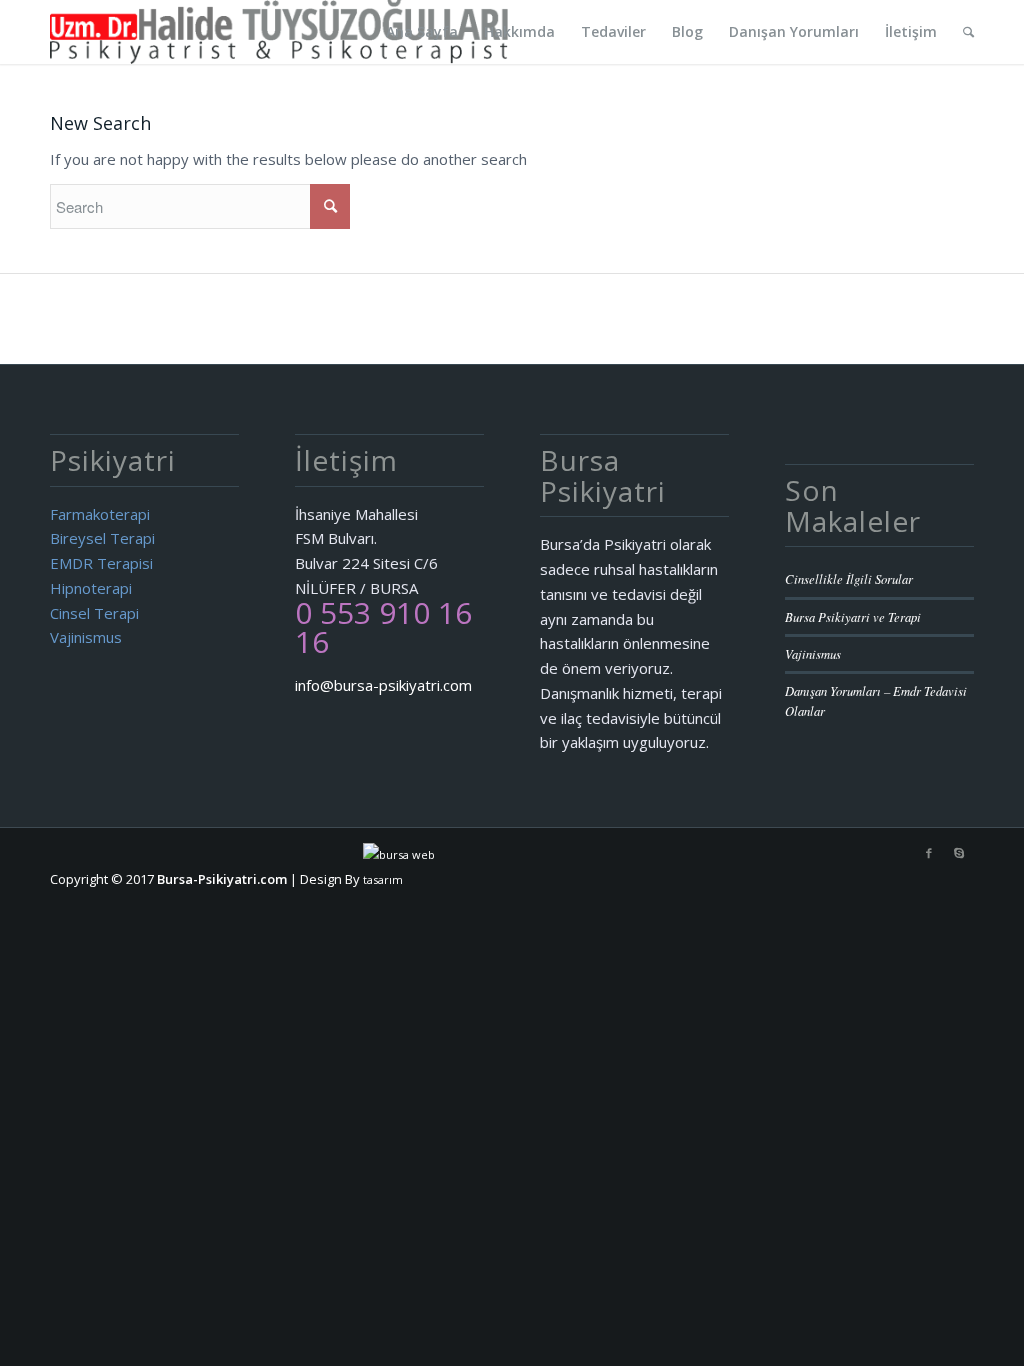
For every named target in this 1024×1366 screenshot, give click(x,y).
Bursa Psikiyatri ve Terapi (853, 616)
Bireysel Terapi (102, 538)
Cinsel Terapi (94, 613)
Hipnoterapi (91, 588)
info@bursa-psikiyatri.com (383, 685)
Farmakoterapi (100, 514)
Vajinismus (86, 637)
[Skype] (959, 853)
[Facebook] (929, 853)
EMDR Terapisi (101, 563)
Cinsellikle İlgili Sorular (849, 578)
